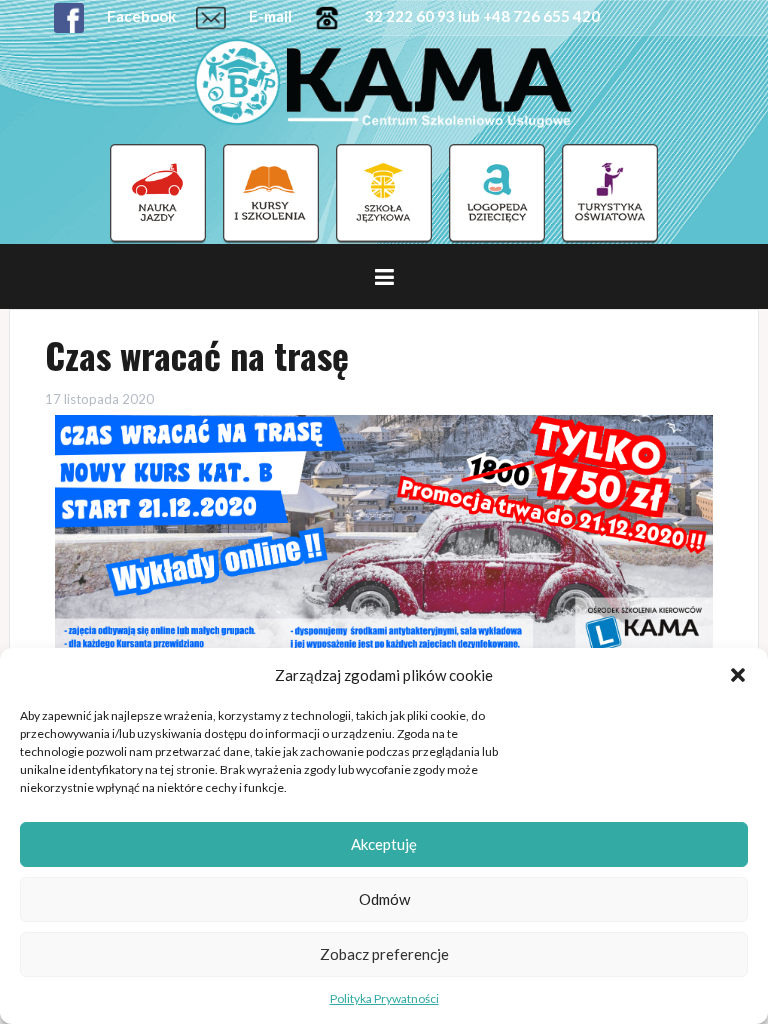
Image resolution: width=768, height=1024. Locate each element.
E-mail (269, 16)
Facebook (140, 16)
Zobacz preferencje (384, 954)
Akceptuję (384, 844)
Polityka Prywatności (384, 998)
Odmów (384, 899)
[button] (738, 675)
